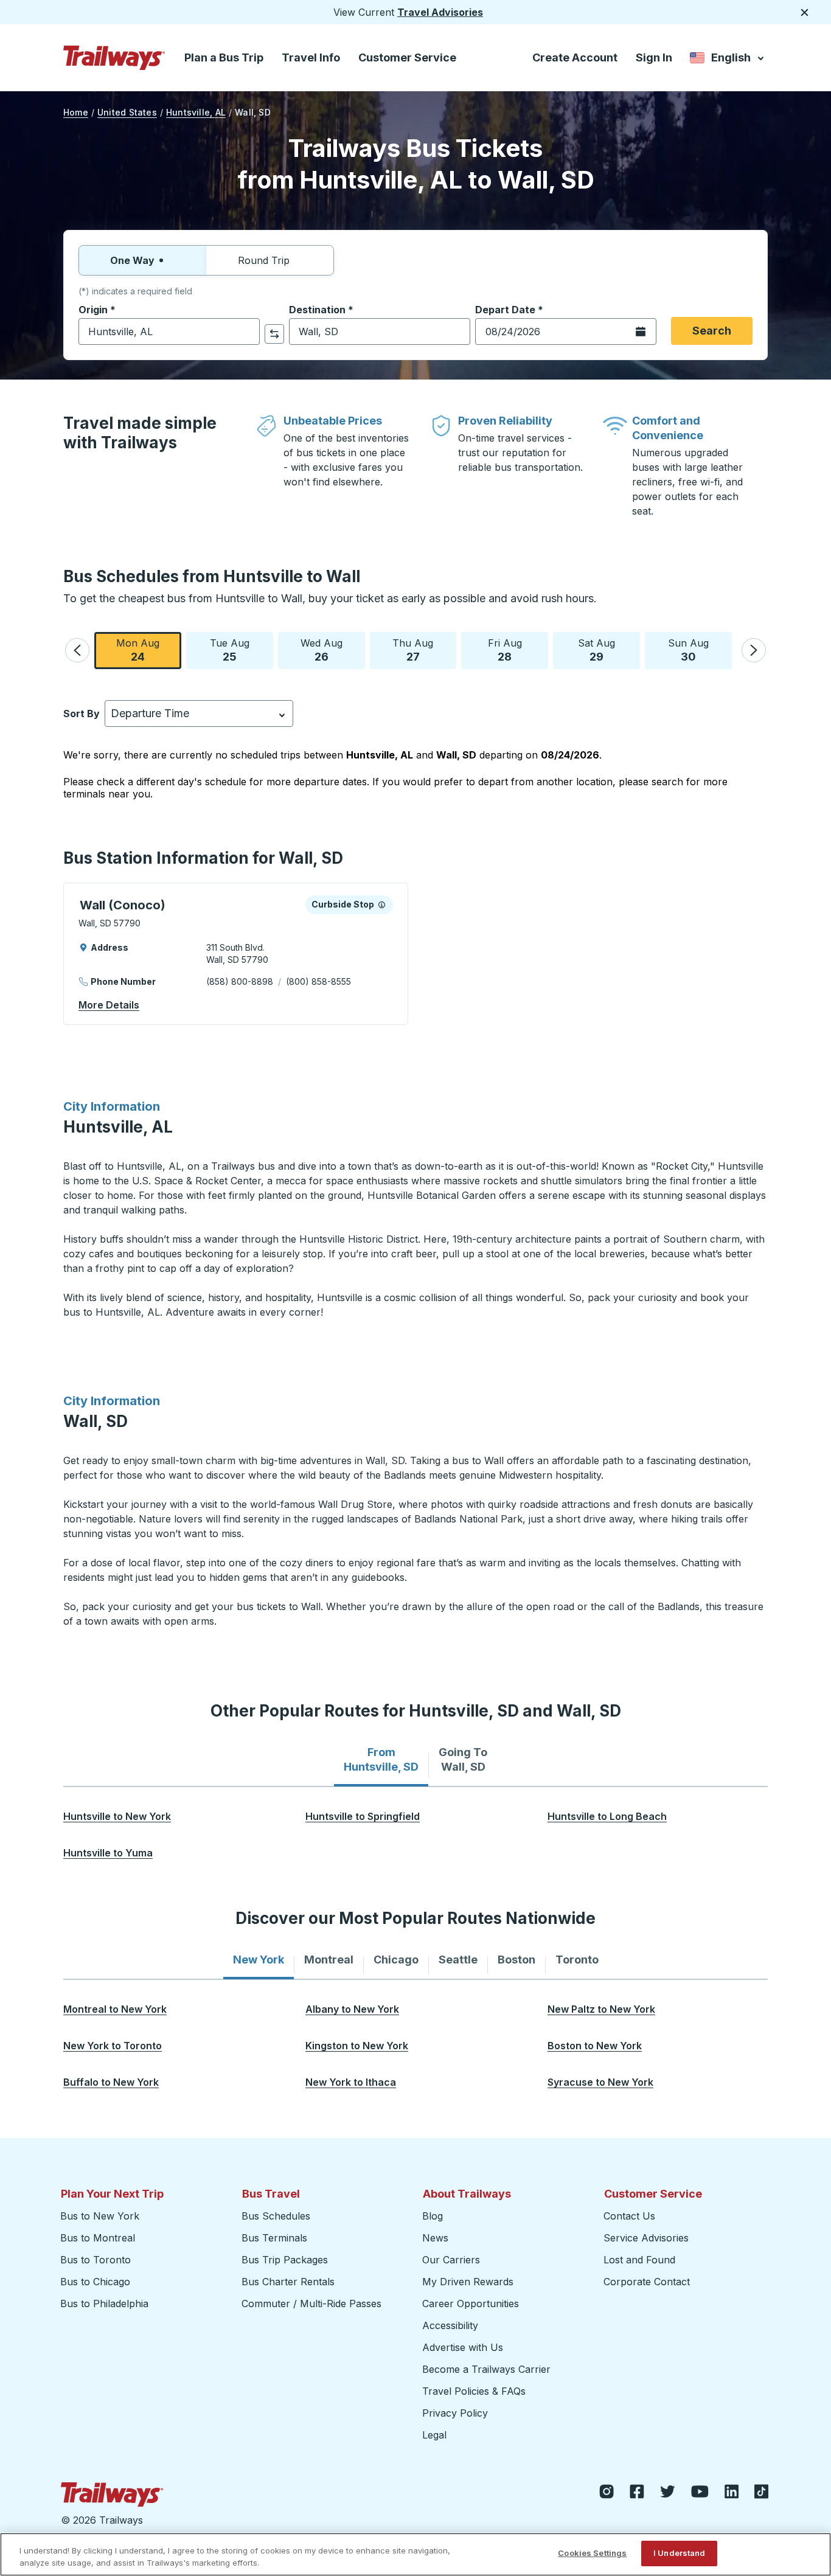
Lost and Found (639, 2260)
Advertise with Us (463, 2347)
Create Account (575, 57)
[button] (77, 650)
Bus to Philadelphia (104, 2303)
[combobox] (169, 332)
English (728, 60)
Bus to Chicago (95, 2282)
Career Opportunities (471, 2303)
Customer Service (407, 57)
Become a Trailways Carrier (488, 2369)
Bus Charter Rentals (288, 2282)
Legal (434, 2435)
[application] (236, 954)
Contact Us (629, 2216)
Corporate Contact (647, 2282)
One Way (132, 260)
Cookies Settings (592, 2553)
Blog (433, 2216)
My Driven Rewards (468, 2282)
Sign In (654, 57)
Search (712, 331)
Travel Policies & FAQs (474, 2391)
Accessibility (450, 2325)
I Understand (680, 2553)
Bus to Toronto (96, 2260)
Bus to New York (100, 2216)
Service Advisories (646, 2238)
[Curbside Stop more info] (382, 904)
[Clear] (246, 332)
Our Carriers (451, 2260)
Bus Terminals (274, 2238)
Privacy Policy (455, 2413)
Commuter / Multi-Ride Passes (311, 2303)
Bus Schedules (276, 2216)
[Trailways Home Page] (114, 58)
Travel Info (311, 57)
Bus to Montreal (98, 2238)
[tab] (381, 1760)
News (435, 2238)
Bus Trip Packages (285, 2260)
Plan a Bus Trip (224, 57)
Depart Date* (509, 310)
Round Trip (264, 260)
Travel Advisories (440, 12)
